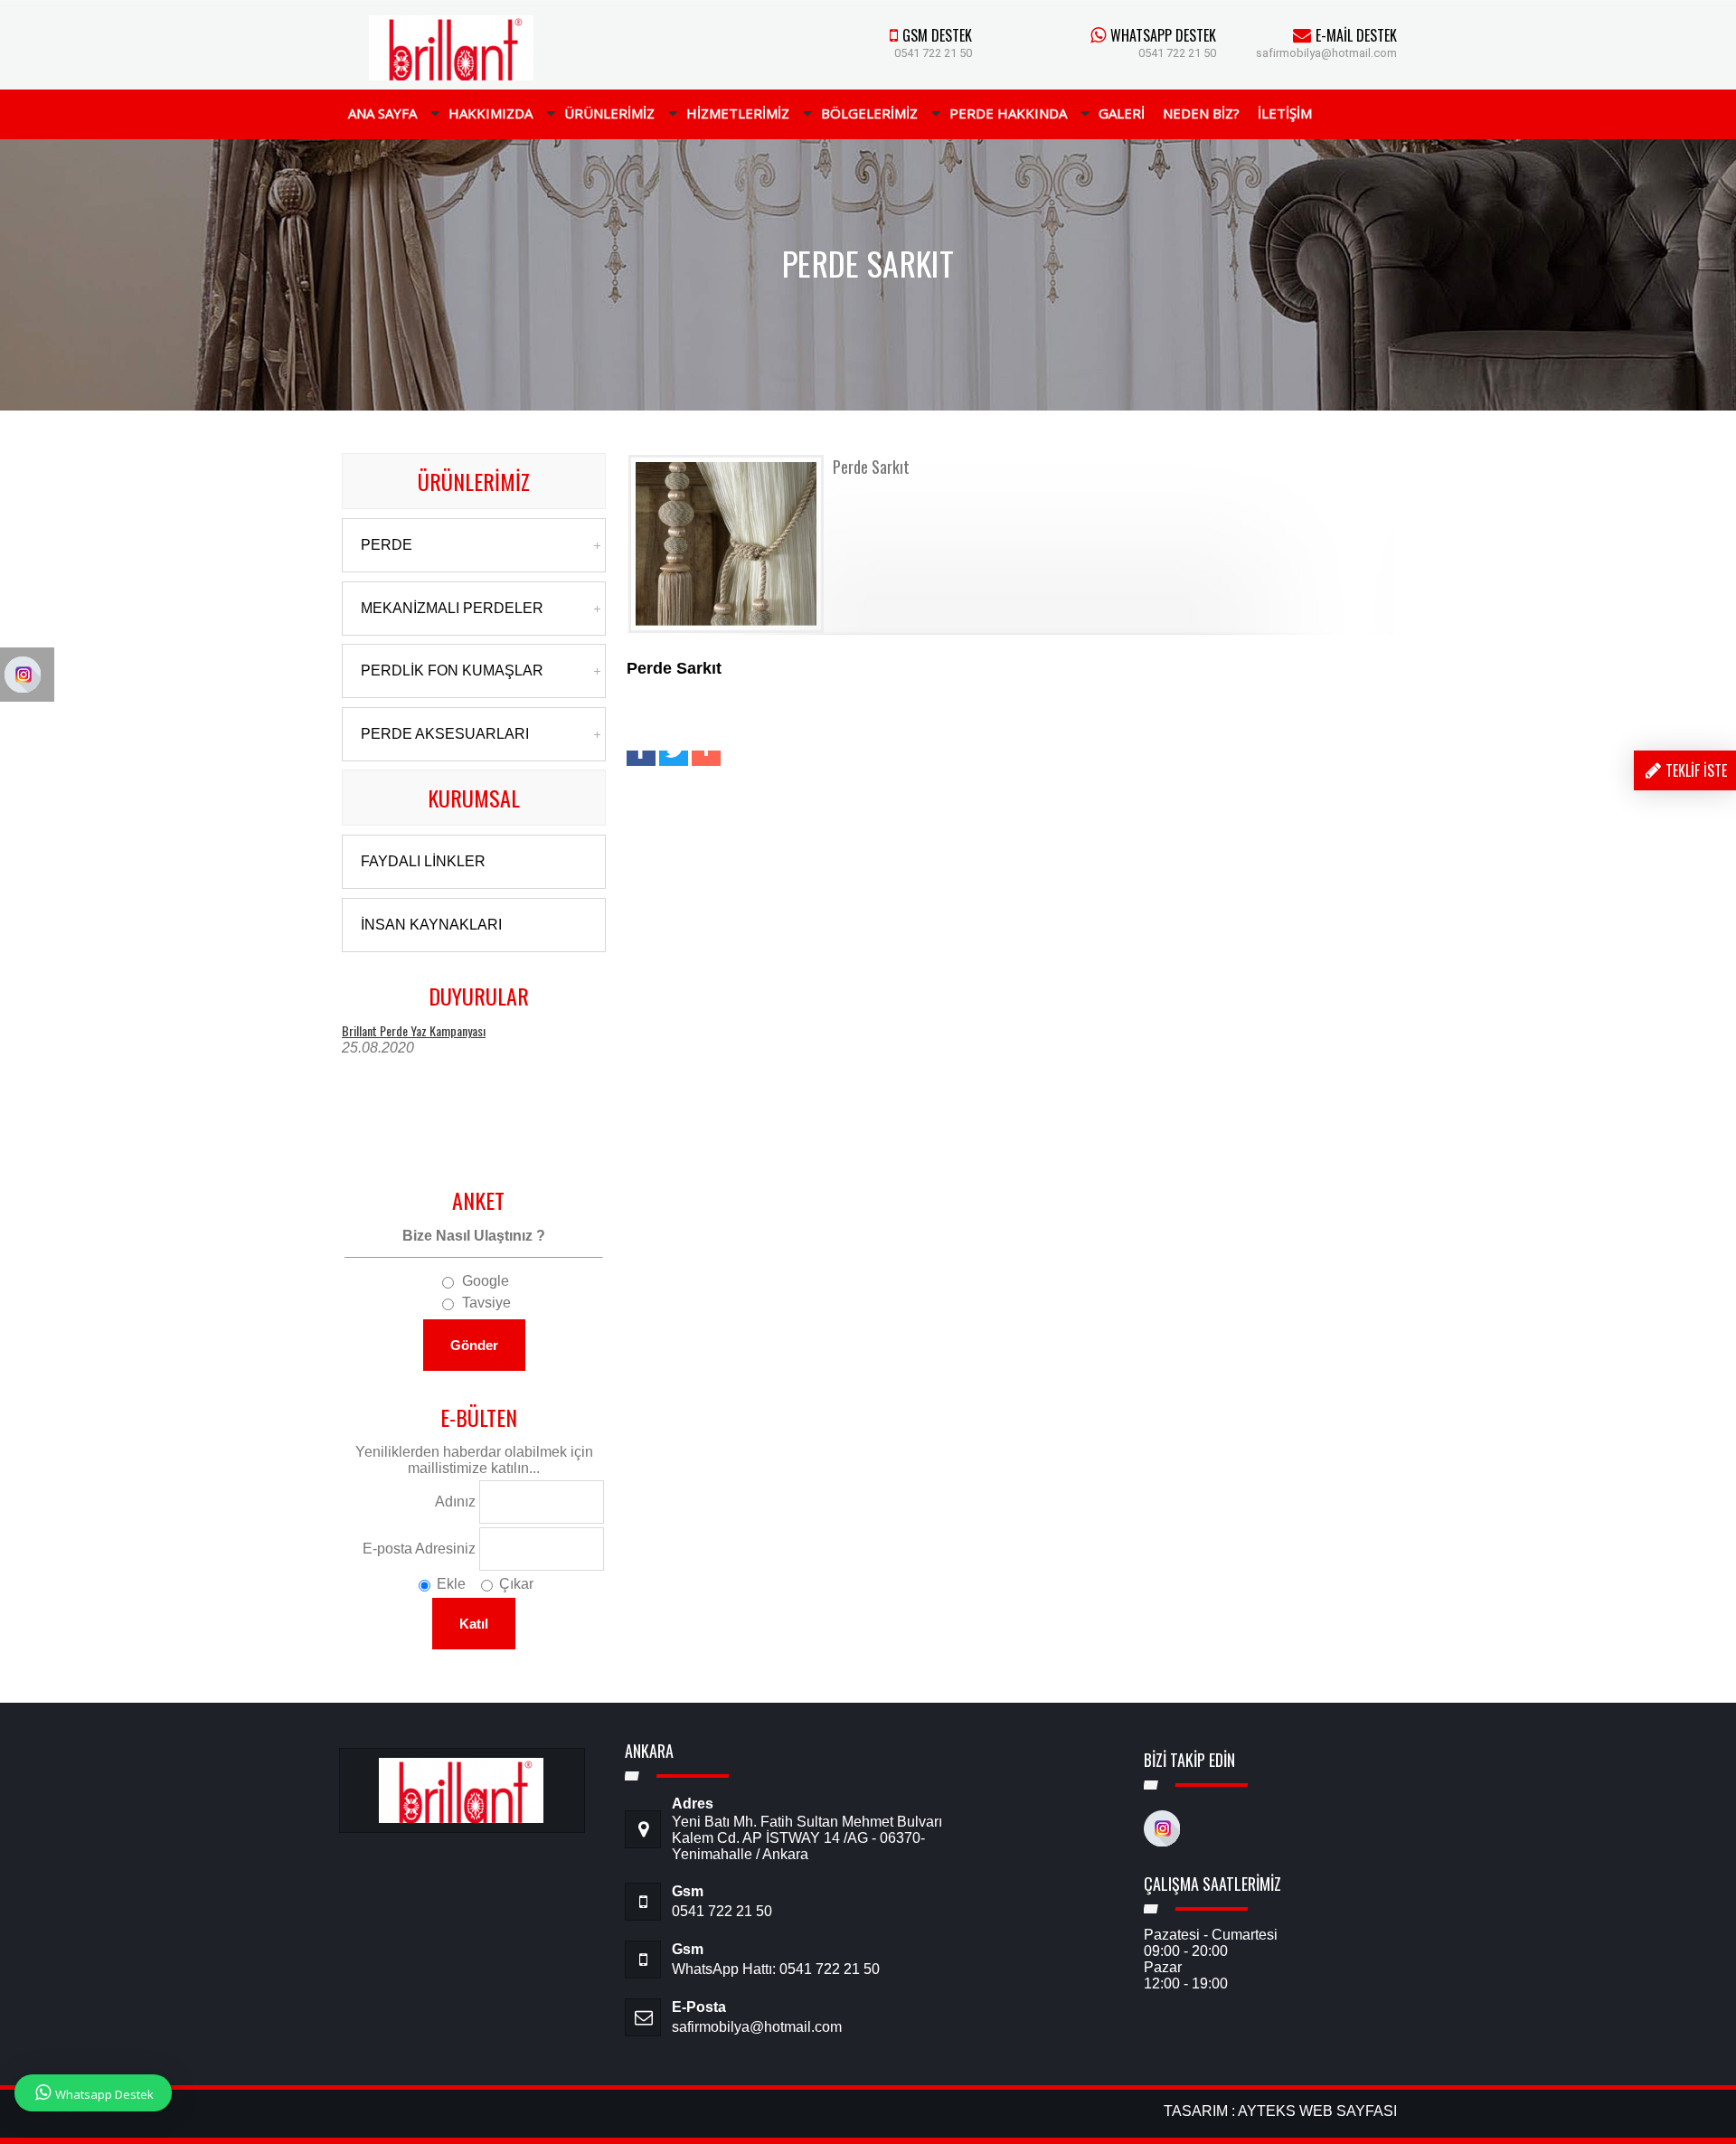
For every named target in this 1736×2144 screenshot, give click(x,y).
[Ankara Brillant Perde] (452, 76)
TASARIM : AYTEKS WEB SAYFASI (1280, 2111)
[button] (641, 758)
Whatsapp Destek (104, 2094)
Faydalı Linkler (423, 861)
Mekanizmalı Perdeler (452, 608)
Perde (387, 545)
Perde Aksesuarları (445, 734)
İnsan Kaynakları (431, 925)
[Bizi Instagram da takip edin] (1162, 1841)
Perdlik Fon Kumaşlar (452, 671)
